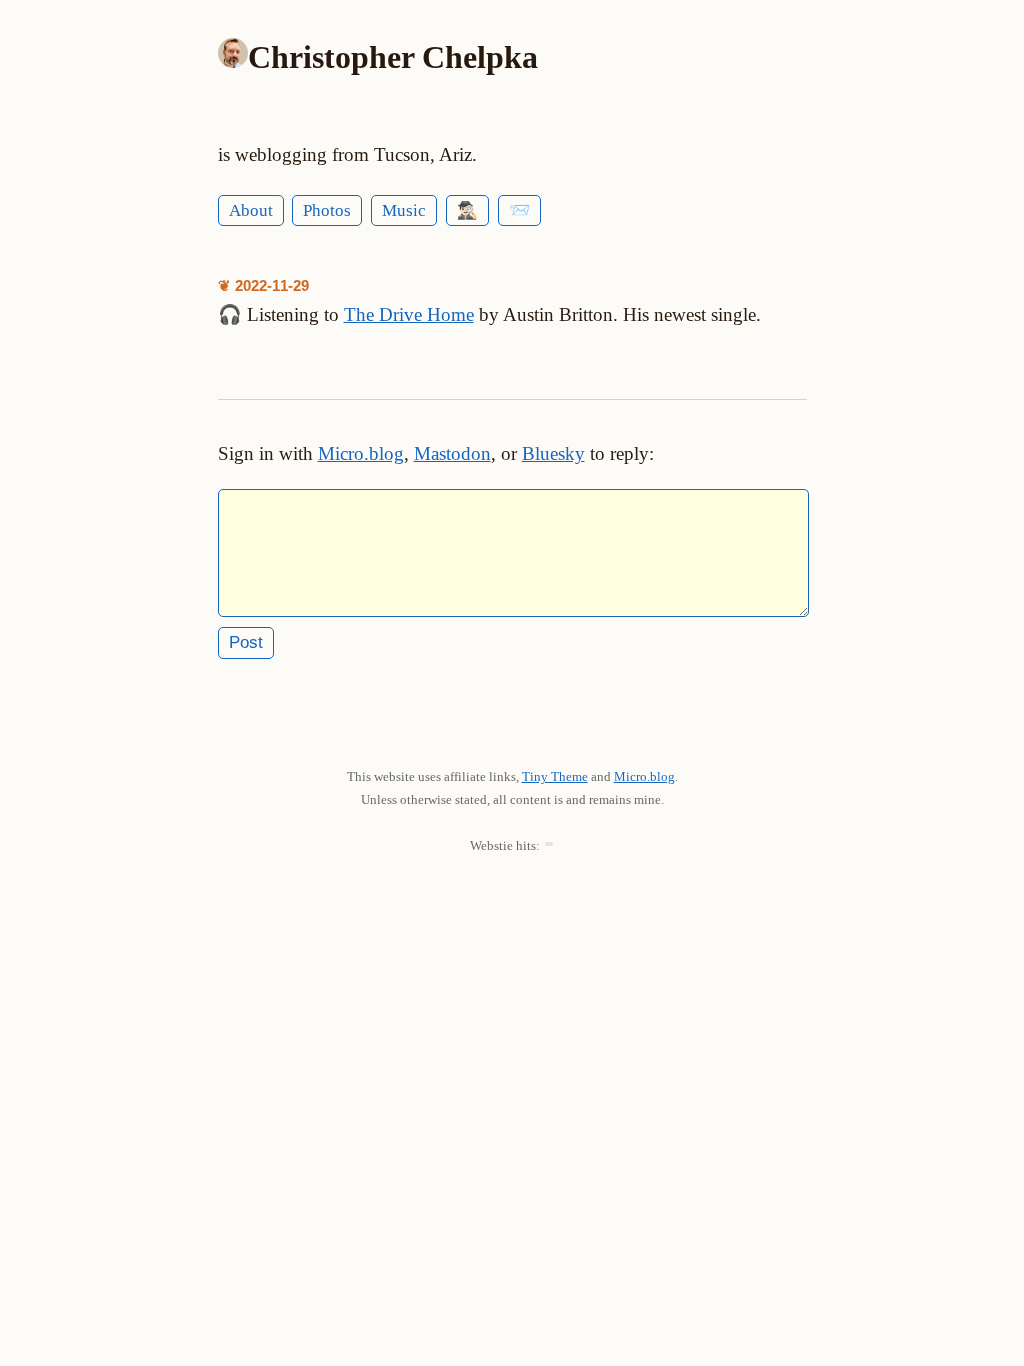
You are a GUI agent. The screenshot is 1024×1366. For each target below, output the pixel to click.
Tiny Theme (555, 776)
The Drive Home (409, 314)
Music (404, 210)
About (251, 210)
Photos (327, 210)
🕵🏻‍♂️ (467, 210)
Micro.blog (361, 453)
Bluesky (553, 453)
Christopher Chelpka (393, 57)
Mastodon (452, 453)
